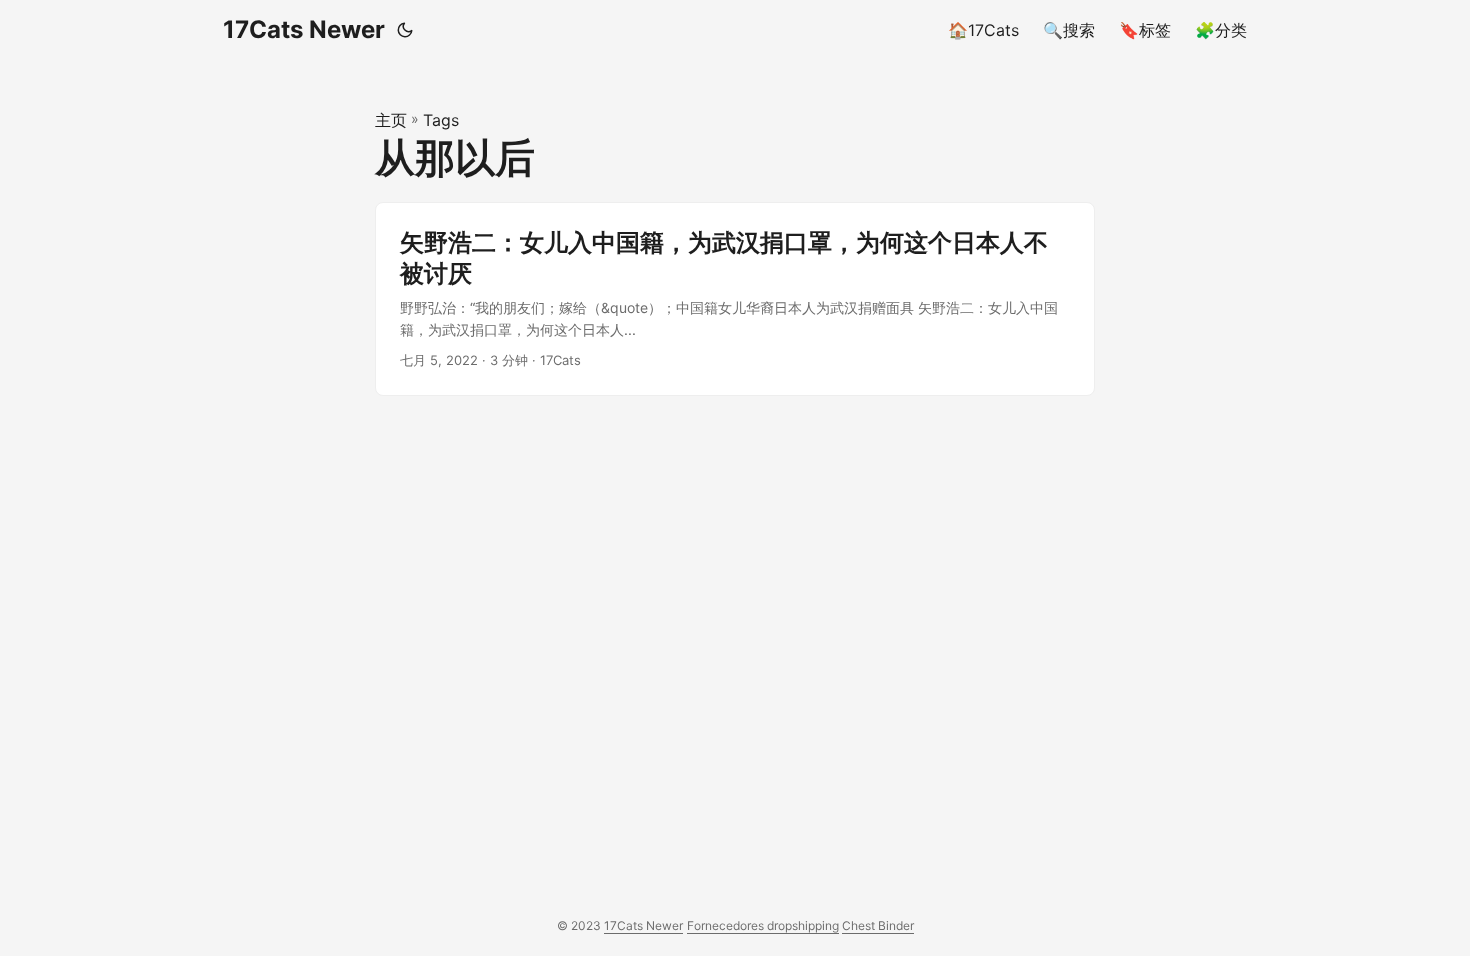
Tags (441, 120)
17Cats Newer (304, 29)
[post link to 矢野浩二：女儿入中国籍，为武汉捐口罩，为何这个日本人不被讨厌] (735, 299)
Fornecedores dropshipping (763, 925)
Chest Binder (878, 925)
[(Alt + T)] (405, 30)
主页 (391, 120)
